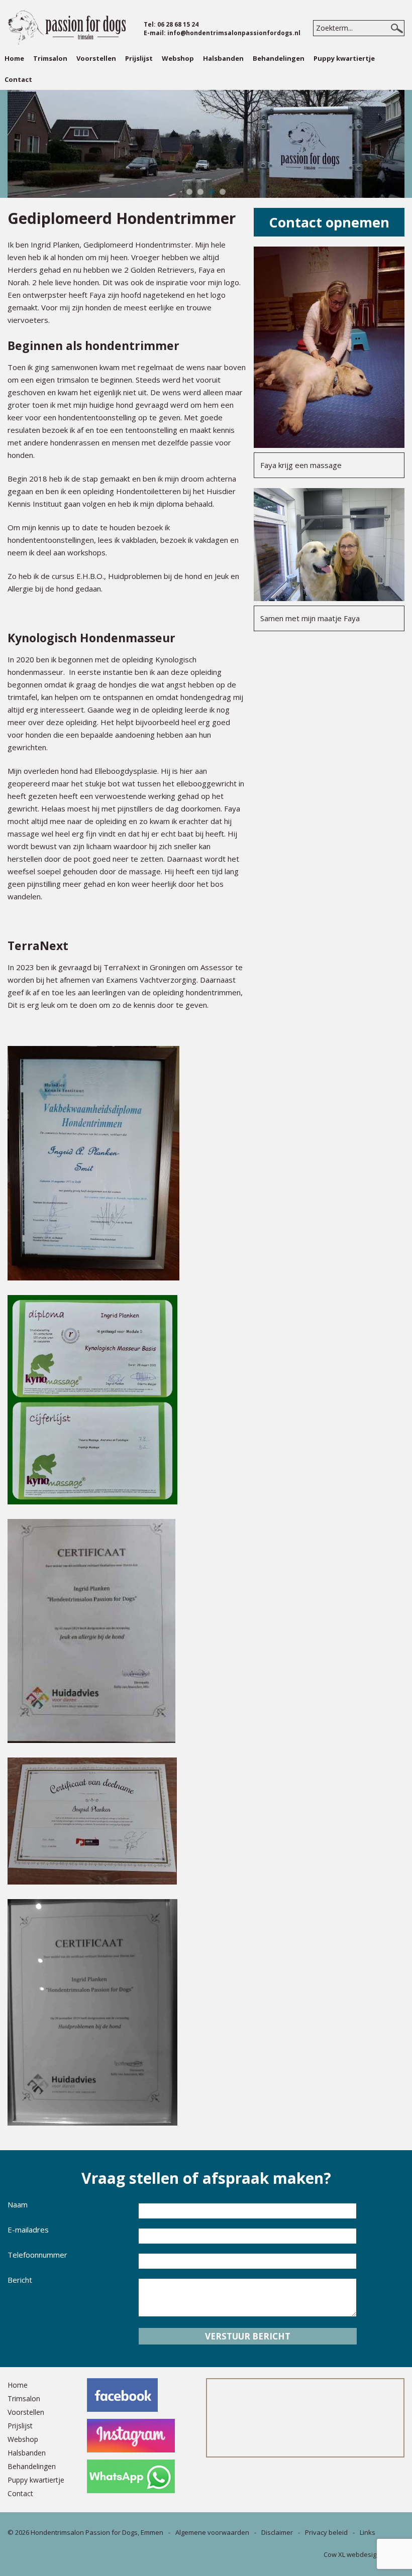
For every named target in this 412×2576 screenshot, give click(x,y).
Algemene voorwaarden (212, 2532)
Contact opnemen (329, 222)
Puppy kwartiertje (344, 58)
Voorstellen (96, 58)
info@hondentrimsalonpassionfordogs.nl (234, 33)
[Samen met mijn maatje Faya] (329, 598)
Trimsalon (50, 58)
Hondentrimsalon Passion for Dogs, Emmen (97, 2532)
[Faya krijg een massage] (329, 445)
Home (14, 58)
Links (368, 2532)
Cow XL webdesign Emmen (364, 2554)
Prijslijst (139, 58)
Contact (18, 79)
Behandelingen (279, 58)
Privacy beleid (326, 2532)
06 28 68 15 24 (178, 24)
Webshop (178, 58)
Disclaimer (277, 2532)
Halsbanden (223, 58)
